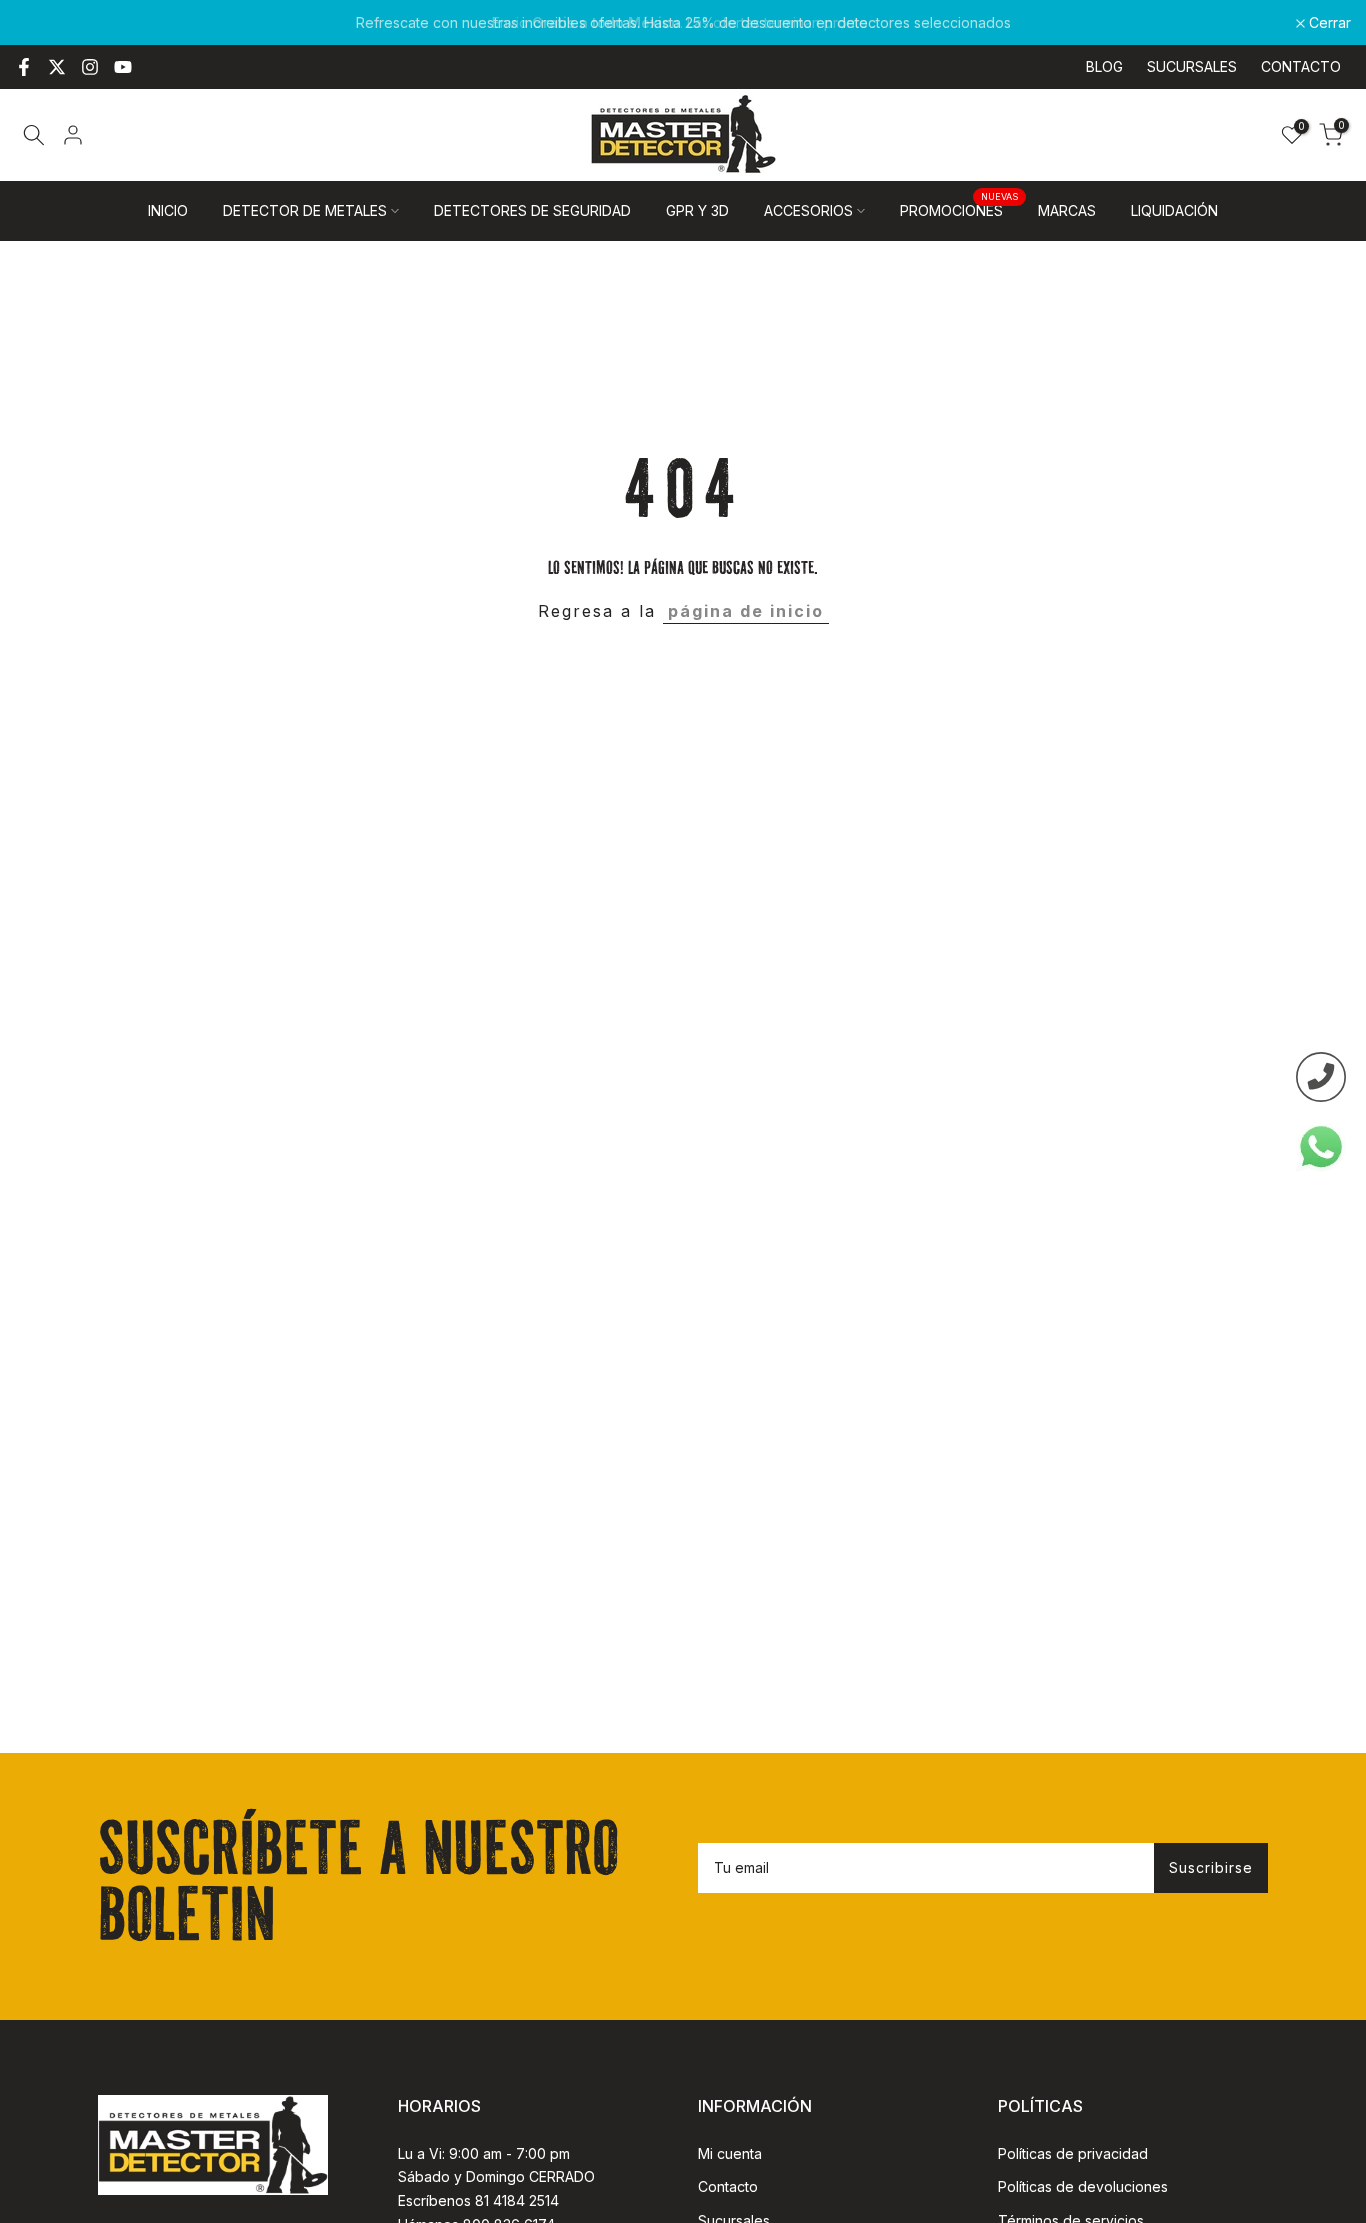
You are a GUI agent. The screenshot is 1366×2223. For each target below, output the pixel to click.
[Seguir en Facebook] (24, 67)
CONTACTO (1301, 66)
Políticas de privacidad (1073, 2153)
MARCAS (1067, 210)
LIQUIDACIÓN (1174, 210)
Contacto (728, 2186)
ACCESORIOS (808, 210)
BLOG (1104, 66)
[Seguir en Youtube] (123, 67)
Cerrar (47, 23)
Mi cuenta (730, 2153)
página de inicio (746, 611)
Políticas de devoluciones (1083, 2186)
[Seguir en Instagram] (90, 67)
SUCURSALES (1192, 66)
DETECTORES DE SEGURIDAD (532, 210)
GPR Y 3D (697, 210)
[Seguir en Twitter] (57, 67)
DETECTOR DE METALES (305, 210)
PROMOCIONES (959, 209)
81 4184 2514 (517, 2200)
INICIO (168, 210)
